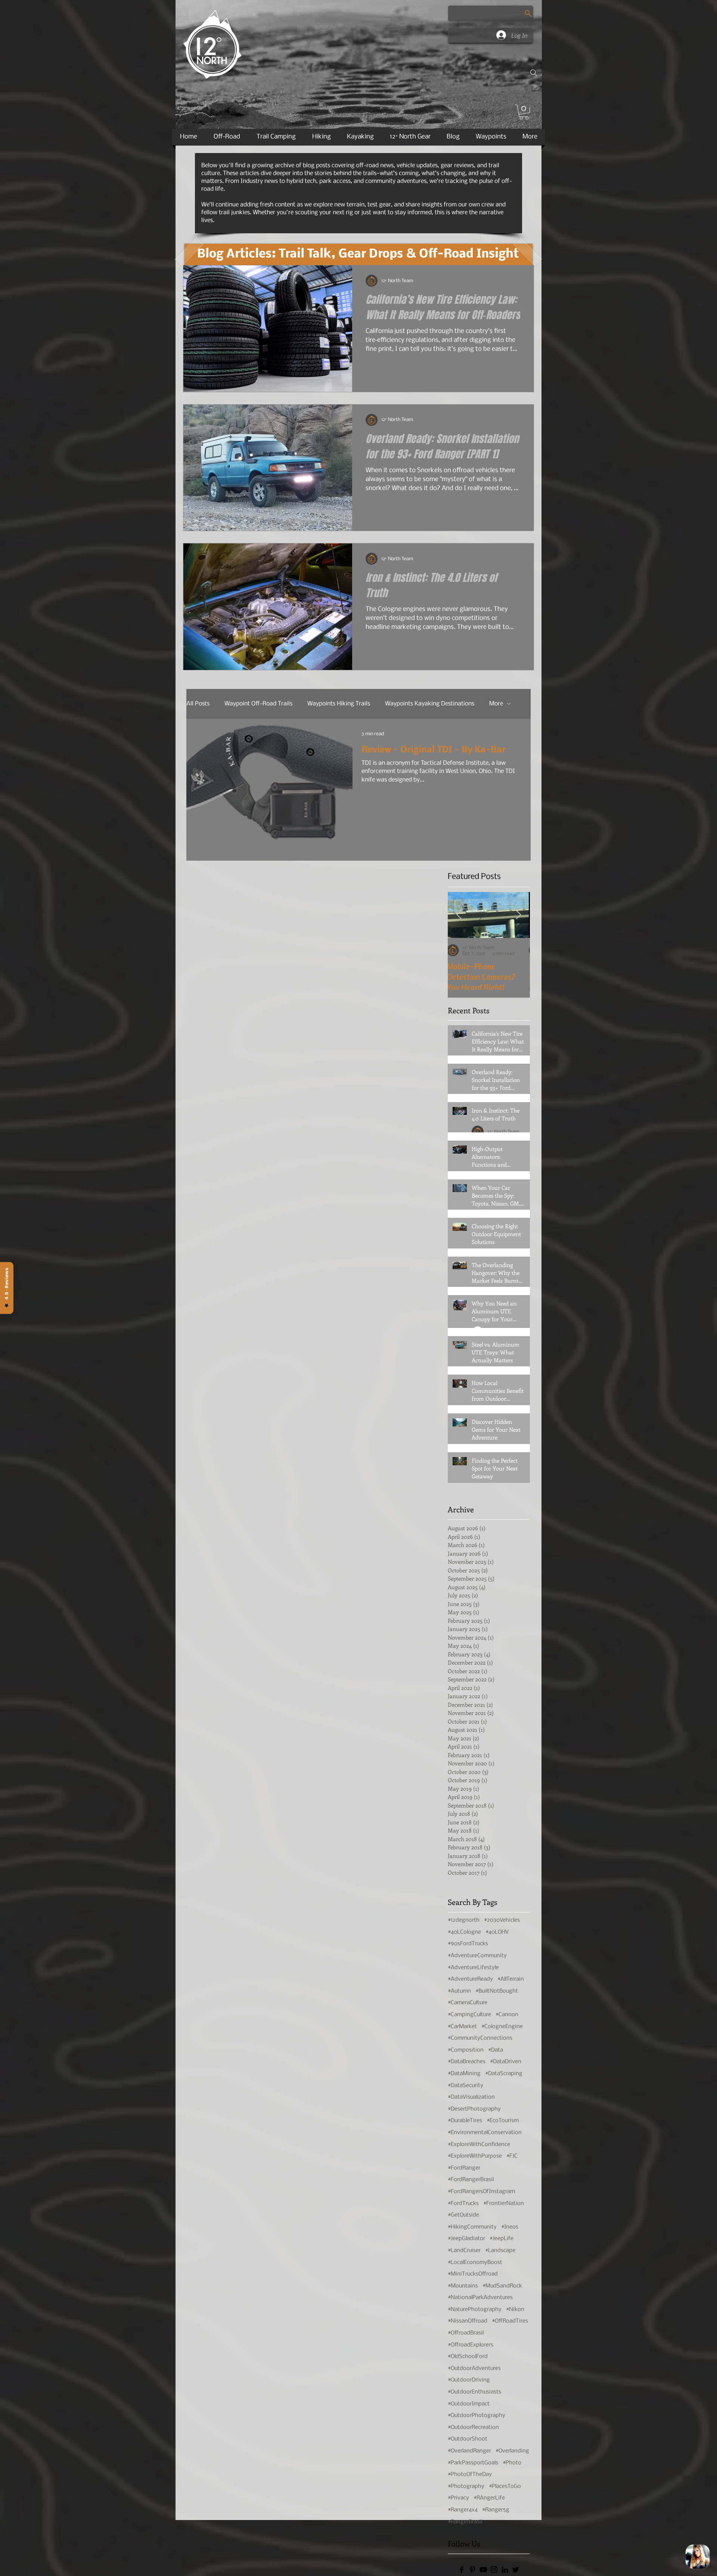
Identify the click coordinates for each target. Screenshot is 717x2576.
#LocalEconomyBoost (475, 2262)
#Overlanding (512, 2451)
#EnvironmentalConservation (485, 2133)
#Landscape (500, 2251)
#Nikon (515, 2310)
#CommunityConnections (480, 2038)
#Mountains (463, 2286)
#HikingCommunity (472, 2227)
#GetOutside (463, 2215)
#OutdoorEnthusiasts (474, 2392)
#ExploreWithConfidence (479, 2145)
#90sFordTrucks (468, 1944)
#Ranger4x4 (463, 2510)
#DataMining (464, 2074)
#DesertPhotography (474, 2109)
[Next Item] (519, 915)
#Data (496, 2050)
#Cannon (507, 2015)
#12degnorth (464, 1920)
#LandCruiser (464, 2251)
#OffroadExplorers (471, 2345)
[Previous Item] (459, 915)
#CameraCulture (468, 2003)
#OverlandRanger (469, 2451)
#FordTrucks (463, 2204)
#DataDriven (506, 2062)
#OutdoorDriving (469, 2380)
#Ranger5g (496, 2510)
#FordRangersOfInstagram (481, 2192)
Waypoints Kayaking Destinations (430, 704)
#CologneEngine (502, 2027)
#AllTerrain (511, 1979)
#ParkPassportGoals (473, 2463)
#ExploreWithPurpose (475, 2156)
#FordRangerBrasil (471, 2180)
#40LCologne (464, 1932)
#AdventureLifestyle (473, 1968)
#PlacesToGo (505, 2486)
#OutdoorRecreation (473, 2427)
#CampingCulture (469, 2015)
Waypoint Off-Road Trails (258, 704)
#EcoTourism (503, 2121)
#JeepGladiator (466, 2239)
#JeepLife (502, 2239)
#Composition (466, 2050)
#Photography (466, 2486)
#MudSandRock (502, 2286)
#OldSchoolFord (468, 2357)
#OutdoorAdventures (474, 2368)
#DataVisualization (471, 2097)
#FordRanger (464, 2168)
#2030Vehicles (502, 1920)
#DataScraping (504, 2074)
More (496, 704)
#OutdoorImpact (469, 2404)
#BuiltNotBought (497, 1991)
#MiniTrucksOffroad (473, 2274)
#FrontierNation (504, 2204)
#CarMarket (462, 2027)
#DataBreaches (467, 2062)
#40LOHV (497, 1932)
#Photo (512, 2463)
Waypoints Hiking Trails (339, 704)
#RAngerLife (489, 2498)
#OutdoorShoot (468, 2439)
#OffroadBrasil (466, 2333)
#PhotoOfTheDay (470, 2474)
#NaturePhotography (475, 2310)
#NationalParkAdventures (480, 2298)
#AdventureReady (470, 1979)
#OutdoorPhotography (477, 2416)
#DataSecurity (465, 2086)
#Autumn (459, 1991)
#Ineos (510, 2227)
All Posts (198, 704)
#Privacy (458, 2498)
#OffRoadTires (510, 2321)
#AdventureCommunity (477, 1956)
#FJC (512, 2156)
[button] (524, 112)
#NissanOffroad (468, 2321)
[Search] (534, 73)
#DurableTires (465, 2121)
